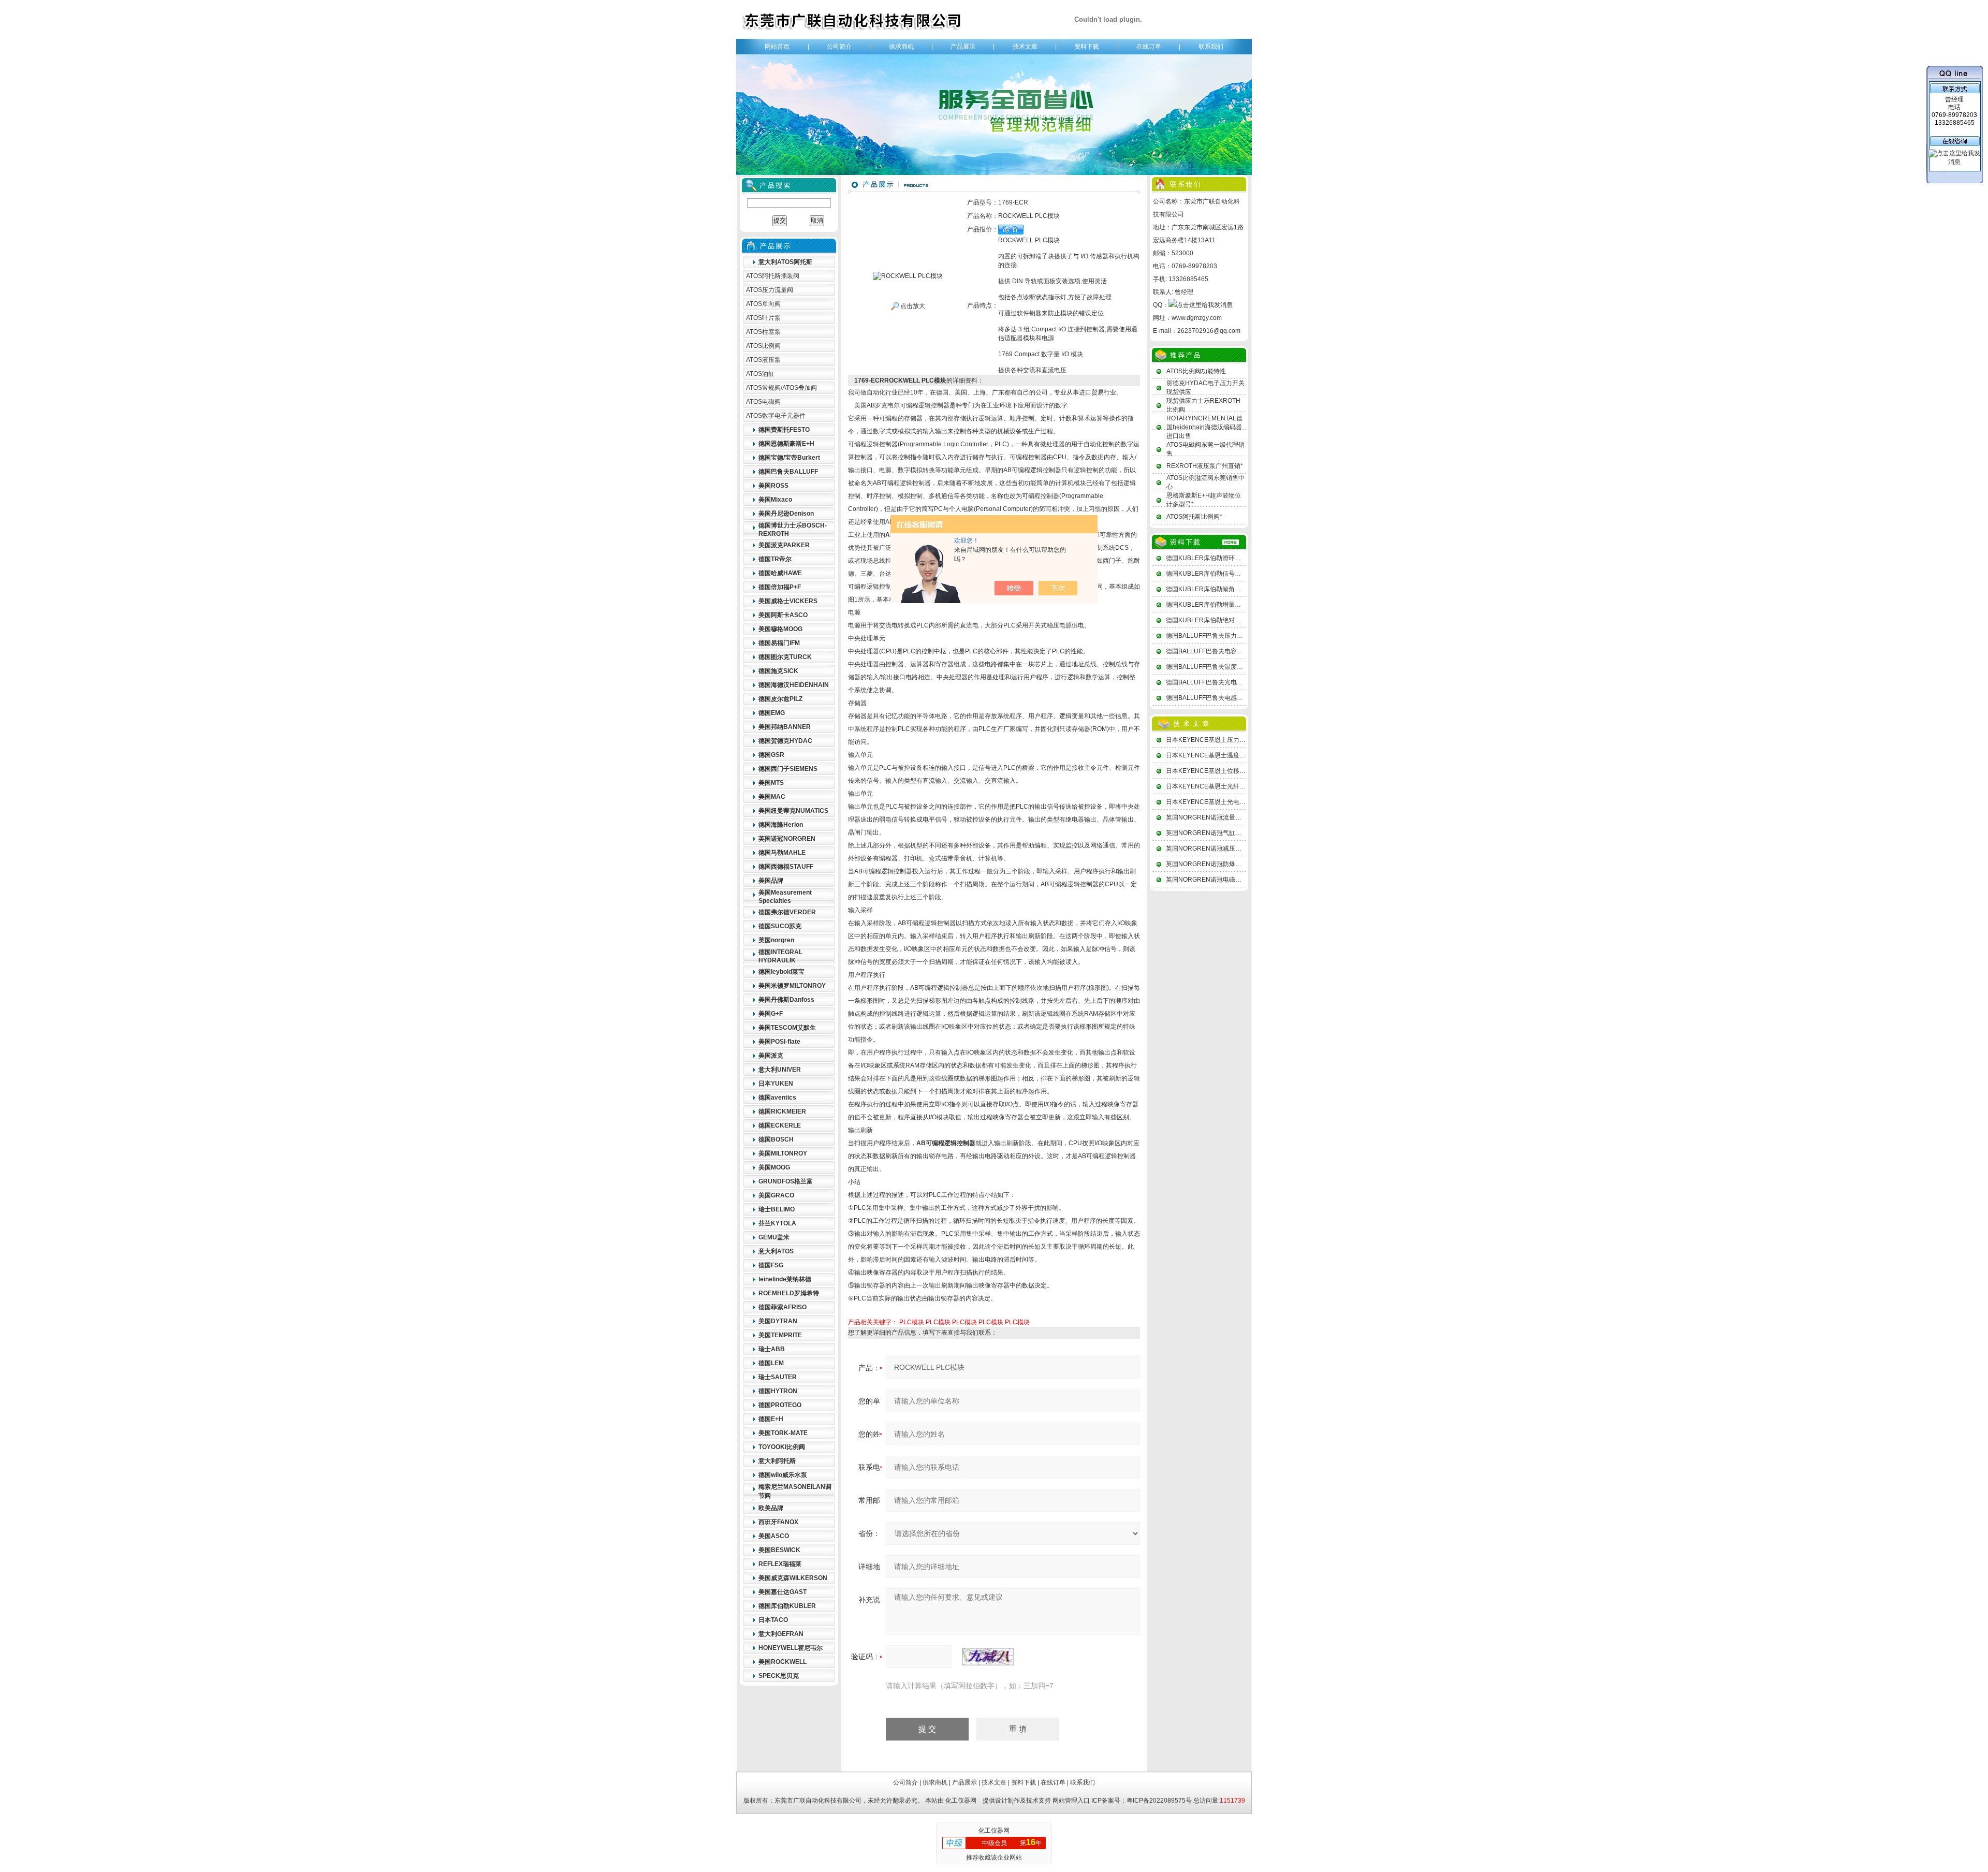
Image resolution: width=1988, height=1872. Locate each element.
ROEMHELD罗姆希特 (789, 1293)
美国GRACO (776, 1195)
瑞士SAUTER (778, 1377)
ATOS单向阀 (763, 304)
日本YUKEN (776, 1084)
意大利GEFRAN (781, 1634)
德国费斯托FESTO (784, 430)
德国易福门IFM (779, 643)
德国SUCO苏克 (780, 926)
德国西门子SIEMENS (788, 769)
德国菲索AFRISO (783, 1307)
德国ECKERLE (780, 1125)
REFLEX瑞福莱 (780, 1564)
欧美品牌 (771, 1508)
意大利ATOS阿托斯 (785, 262)
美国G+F (771, 1014)
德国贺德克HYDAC (785, 741)
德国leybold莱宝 (781, 972)
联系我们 (1211, 47)
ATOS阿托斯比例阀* (1194, 517)
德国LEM (771, 1363)
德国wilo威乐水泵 (783, 1475)
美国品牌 (771, 881)
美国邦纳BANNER (785, 727)
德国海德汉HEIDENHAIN (794, 685)
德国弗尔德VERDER (787, 912)
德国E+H (771, 1419)
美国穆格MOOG (780, 629)
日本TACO (773, 1620)
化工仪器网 (961, 1801)
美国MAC (772, 797)
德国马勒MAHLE (782, 853)
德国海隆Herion (781, 825)
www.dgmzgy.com (1197, 318)
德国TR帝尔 (775, 559)
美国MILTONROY (783, 1153)
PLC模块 (912, 1322)
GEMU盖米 (774, 1237)
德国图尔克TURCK (785, 657)
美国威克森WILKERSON (793, 1578)
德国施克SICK (778, 671)
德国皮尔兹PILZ (780, 699)
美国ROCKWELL (783, 1662)
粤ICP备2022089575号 (1159, 1801)
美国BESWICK (779, 1550)
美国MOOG (774, 1167)
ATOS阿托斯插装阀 (773, 276)
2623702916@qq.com (1209, 331)
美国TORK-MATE (783, 1433)
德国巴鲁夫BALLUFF (788, 472)
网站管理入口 (1071, 1801)
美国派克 (771, 1056)
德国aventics (777, 1098)
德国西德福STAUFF (786, 867)
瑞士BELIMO (777, 1209)
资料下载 (1087, 47)
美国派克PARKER (784, 545)
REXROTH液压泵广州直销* (1205, 466)
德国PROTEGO (780, 1405)
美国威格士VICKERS (788, 601)
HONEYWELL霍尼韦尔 (791, 1648)
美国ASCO (774, 1536)
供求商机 (901, 47)
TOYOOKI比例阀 (782, 1447)
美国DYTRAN (778, 1321)
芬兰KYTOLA (777, 1223)
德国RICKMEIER (782, 1111)
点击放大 (912, 306)
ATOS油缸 (760, 374)
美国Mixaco (775, 500)
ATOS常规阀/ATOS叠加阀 (781, 388)
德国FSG (771, 1265)
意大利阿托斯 (777, 1461)
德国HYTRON (778, 1391)
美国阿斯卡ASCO (783, 615)
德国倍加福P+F (780, 587)
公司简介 (839, 47)
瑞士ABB (772, 1349)
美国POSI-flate (779, 1042)
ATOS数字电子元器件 (776, 416)
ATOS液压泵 (763, 360)
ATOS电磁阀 (763, 402)
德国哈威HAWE (780, 573)
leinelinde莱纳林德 (785, 1279)
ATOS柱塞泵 (763, 332)
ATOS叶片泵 (763, 318)
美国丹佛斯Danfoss (786, 1000)
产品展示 (963, 47)
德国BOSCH (776, 1139)
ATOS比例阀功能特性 (1196, 371)
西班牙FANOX (778, 1522)
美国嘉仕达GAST (783, 1592)
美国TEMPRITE (780, 1335)
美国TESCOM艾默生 (787, 1028)
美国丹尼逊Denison (786, 514)
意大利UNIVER (780, 1070)
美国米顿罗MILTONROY (792, 986)
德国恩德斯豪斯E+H (786, 444)
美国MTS (771, 783)
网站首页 (777, 47)
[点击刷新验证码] (988, 1657)
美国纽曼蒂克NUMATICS (793, 811)
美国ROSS (773, 486)
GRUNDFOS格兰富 (786, 1181)
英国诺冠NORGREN (787, 839)
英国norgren (776, 940)
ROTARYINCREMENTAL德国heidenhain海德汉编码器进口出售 (1204, 427)
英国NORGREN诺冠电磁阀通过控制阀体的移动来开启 (1241, 880)
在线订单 (1149, 47)
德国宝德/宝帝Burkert (789, 458)
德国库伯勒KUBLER (787, 1606)
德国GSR (771, 755)
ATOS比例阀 (763, 346)
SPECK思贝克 (779, 1676)
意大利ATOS (776, 1251)
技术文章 (1025, 47)
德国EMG (772, 713)
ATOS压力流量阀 (770, 290)
